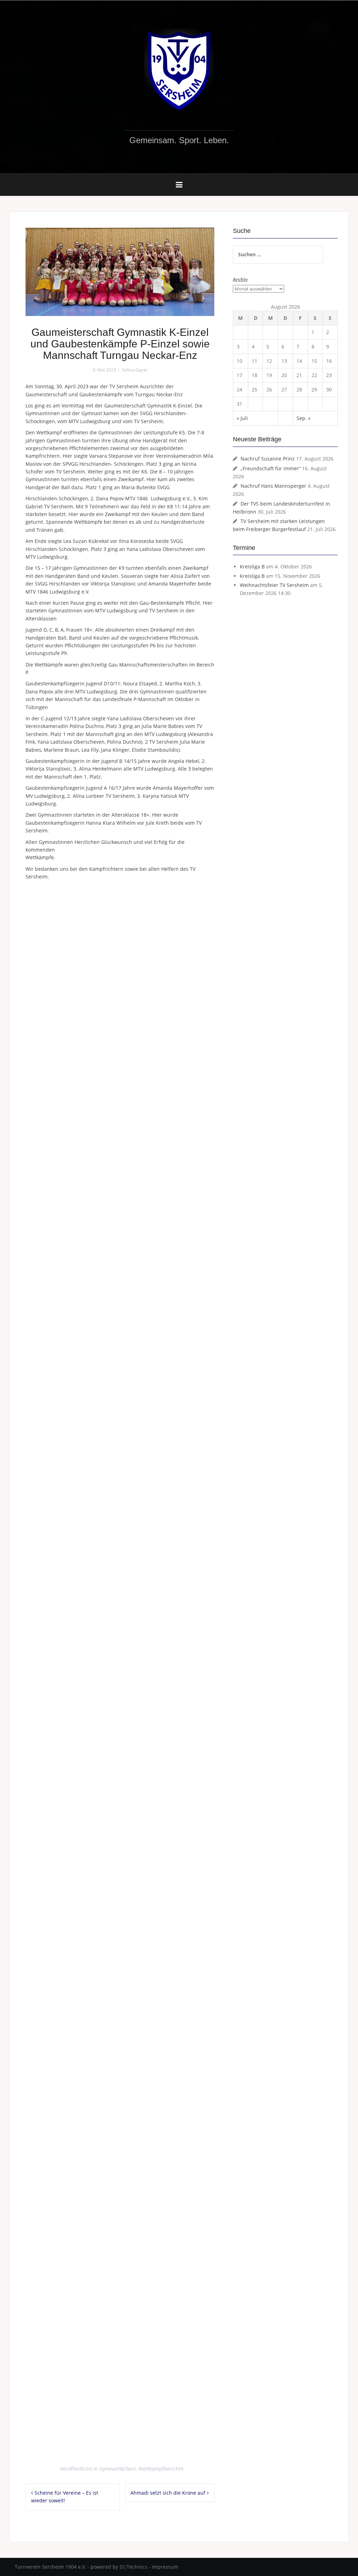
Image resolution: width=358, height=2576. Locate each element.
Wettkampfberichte (161, 2469)
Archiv (240, 279)
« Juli (242, 418)
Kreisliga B (252, 566)
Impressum (165, 2567)
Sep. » (303, 418)
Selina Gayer (135, 370)
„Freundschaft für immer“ (271, 468)
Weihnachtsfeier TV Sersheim (274, 585)
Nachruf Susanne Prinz (268, 459)
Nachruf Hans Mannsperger (273, 486)
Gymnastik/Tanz (118, 2469)
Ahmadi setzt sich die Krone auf (168, 2493)
